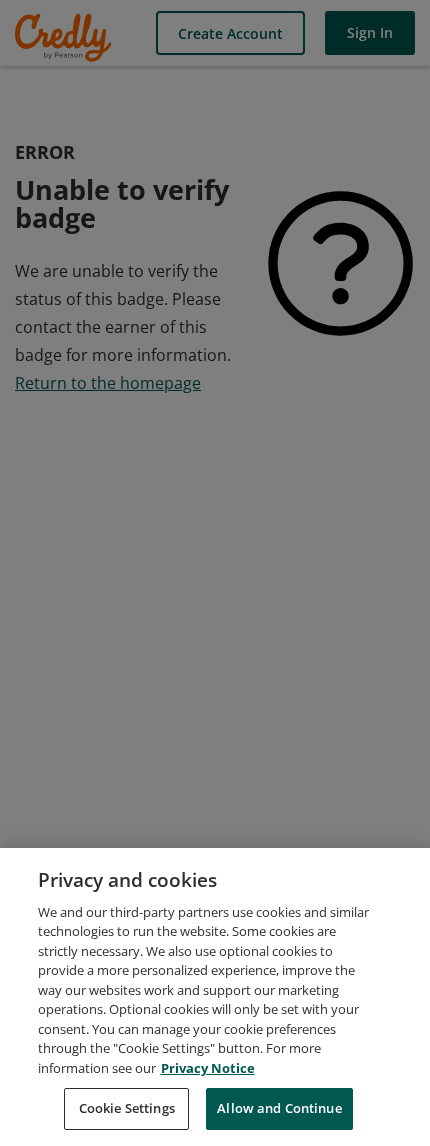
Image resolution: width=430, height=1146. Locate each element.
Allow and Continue (279, 1108)
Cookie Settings (127, 1108)
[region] (215, 997)
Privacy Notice (208, 1068)
